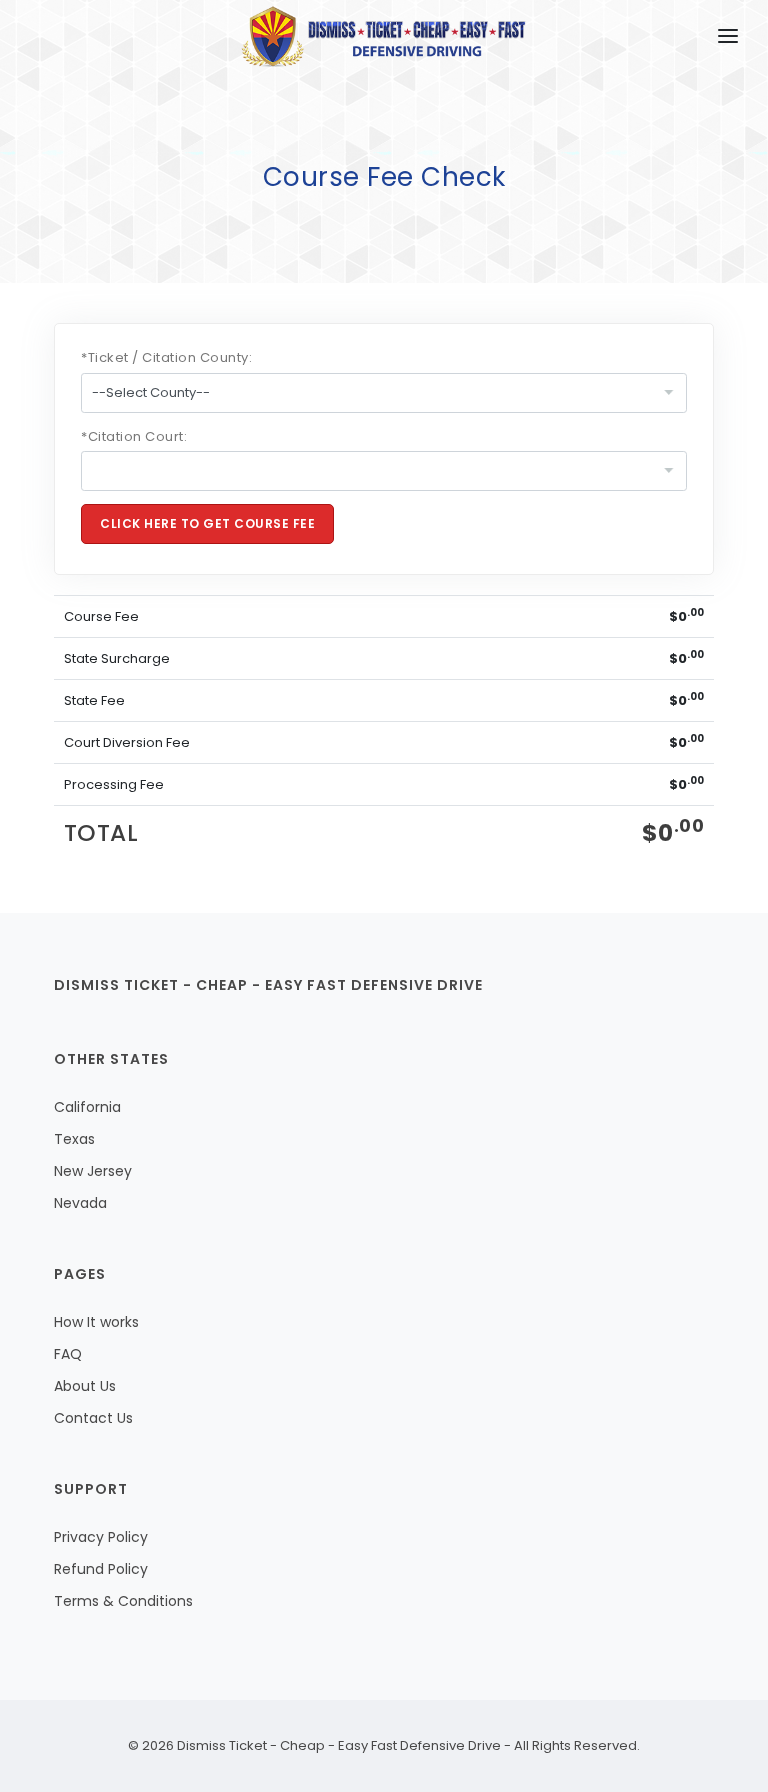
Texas (74, 1139)
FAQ (68, 1354)
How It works (96, 1322)
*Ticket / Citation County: (167, 357)
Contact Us (93, 1418)
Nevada (80, 1203)
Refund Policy (101, 1569)
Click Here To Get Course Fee (207, 523)
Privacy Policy (101, 1537)
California (87, 1107)
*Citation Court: (134, 436)
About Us (85, 1386)
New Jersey (93, 1171)
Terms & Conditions (123, 1601)
